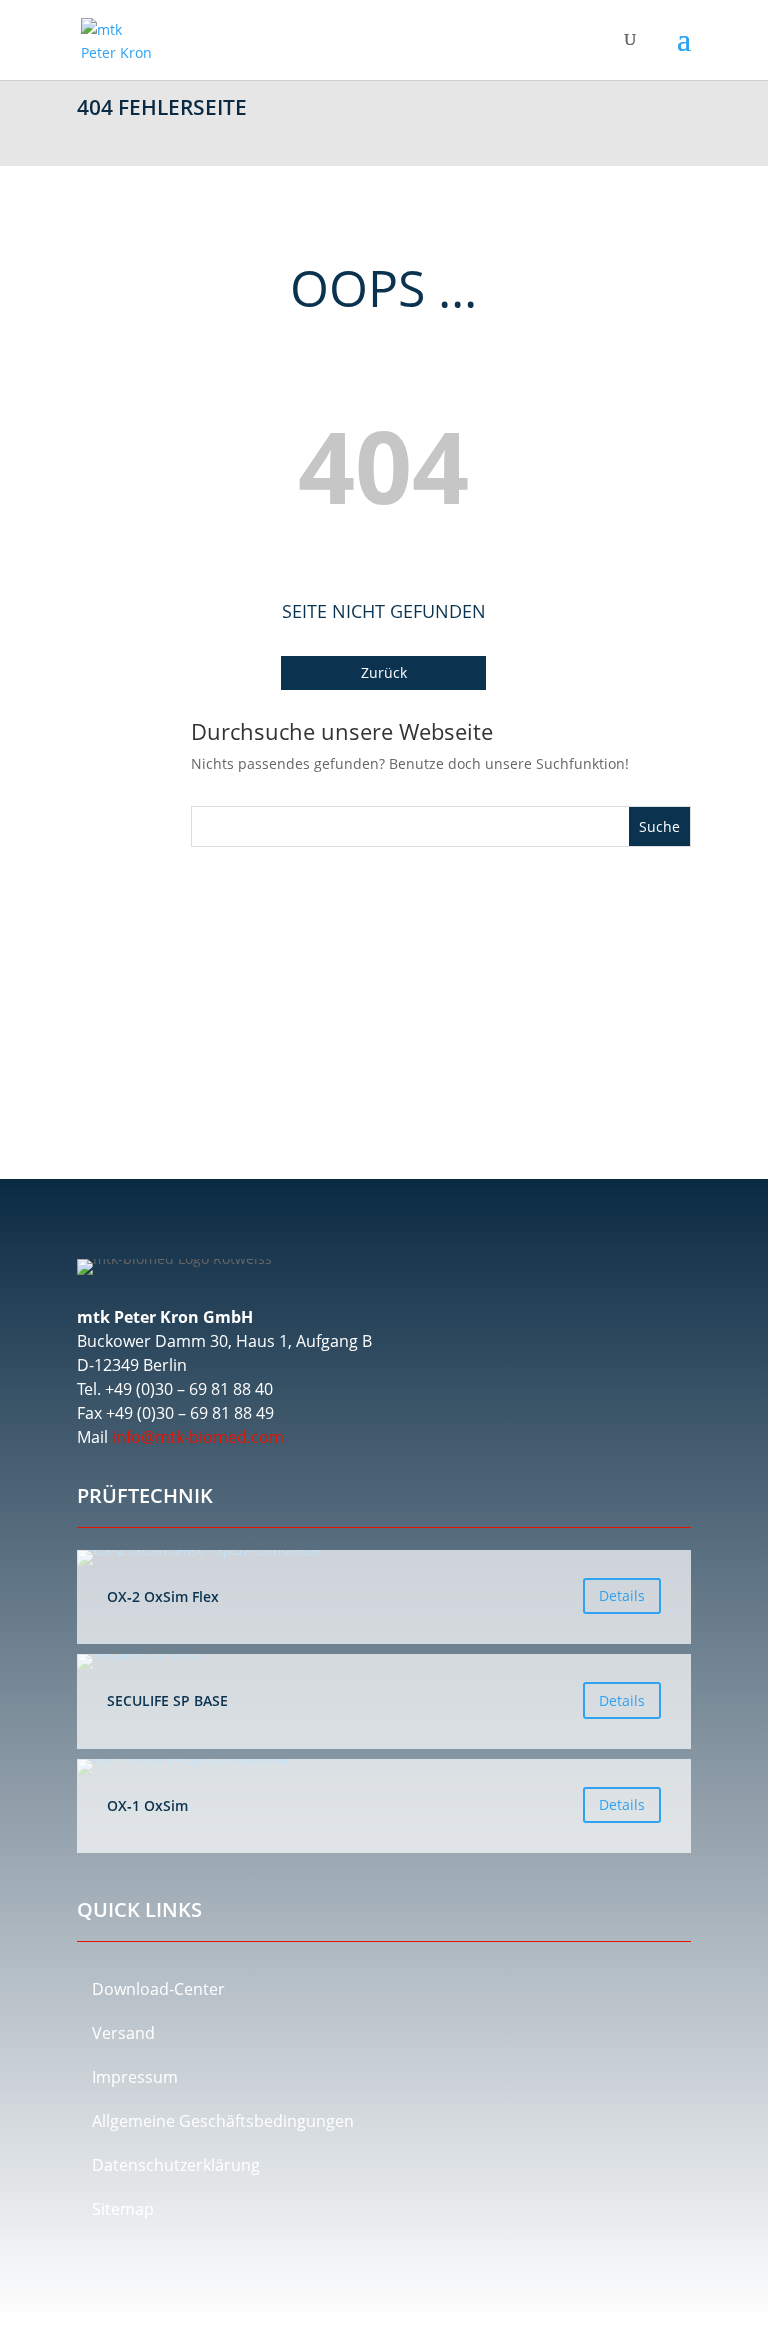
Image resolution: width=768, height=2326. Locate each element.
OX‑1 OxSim (384, 1806)
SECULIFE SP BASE (384, 1701)
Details (622, 1595)
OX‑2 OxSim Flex (384, 1597)
